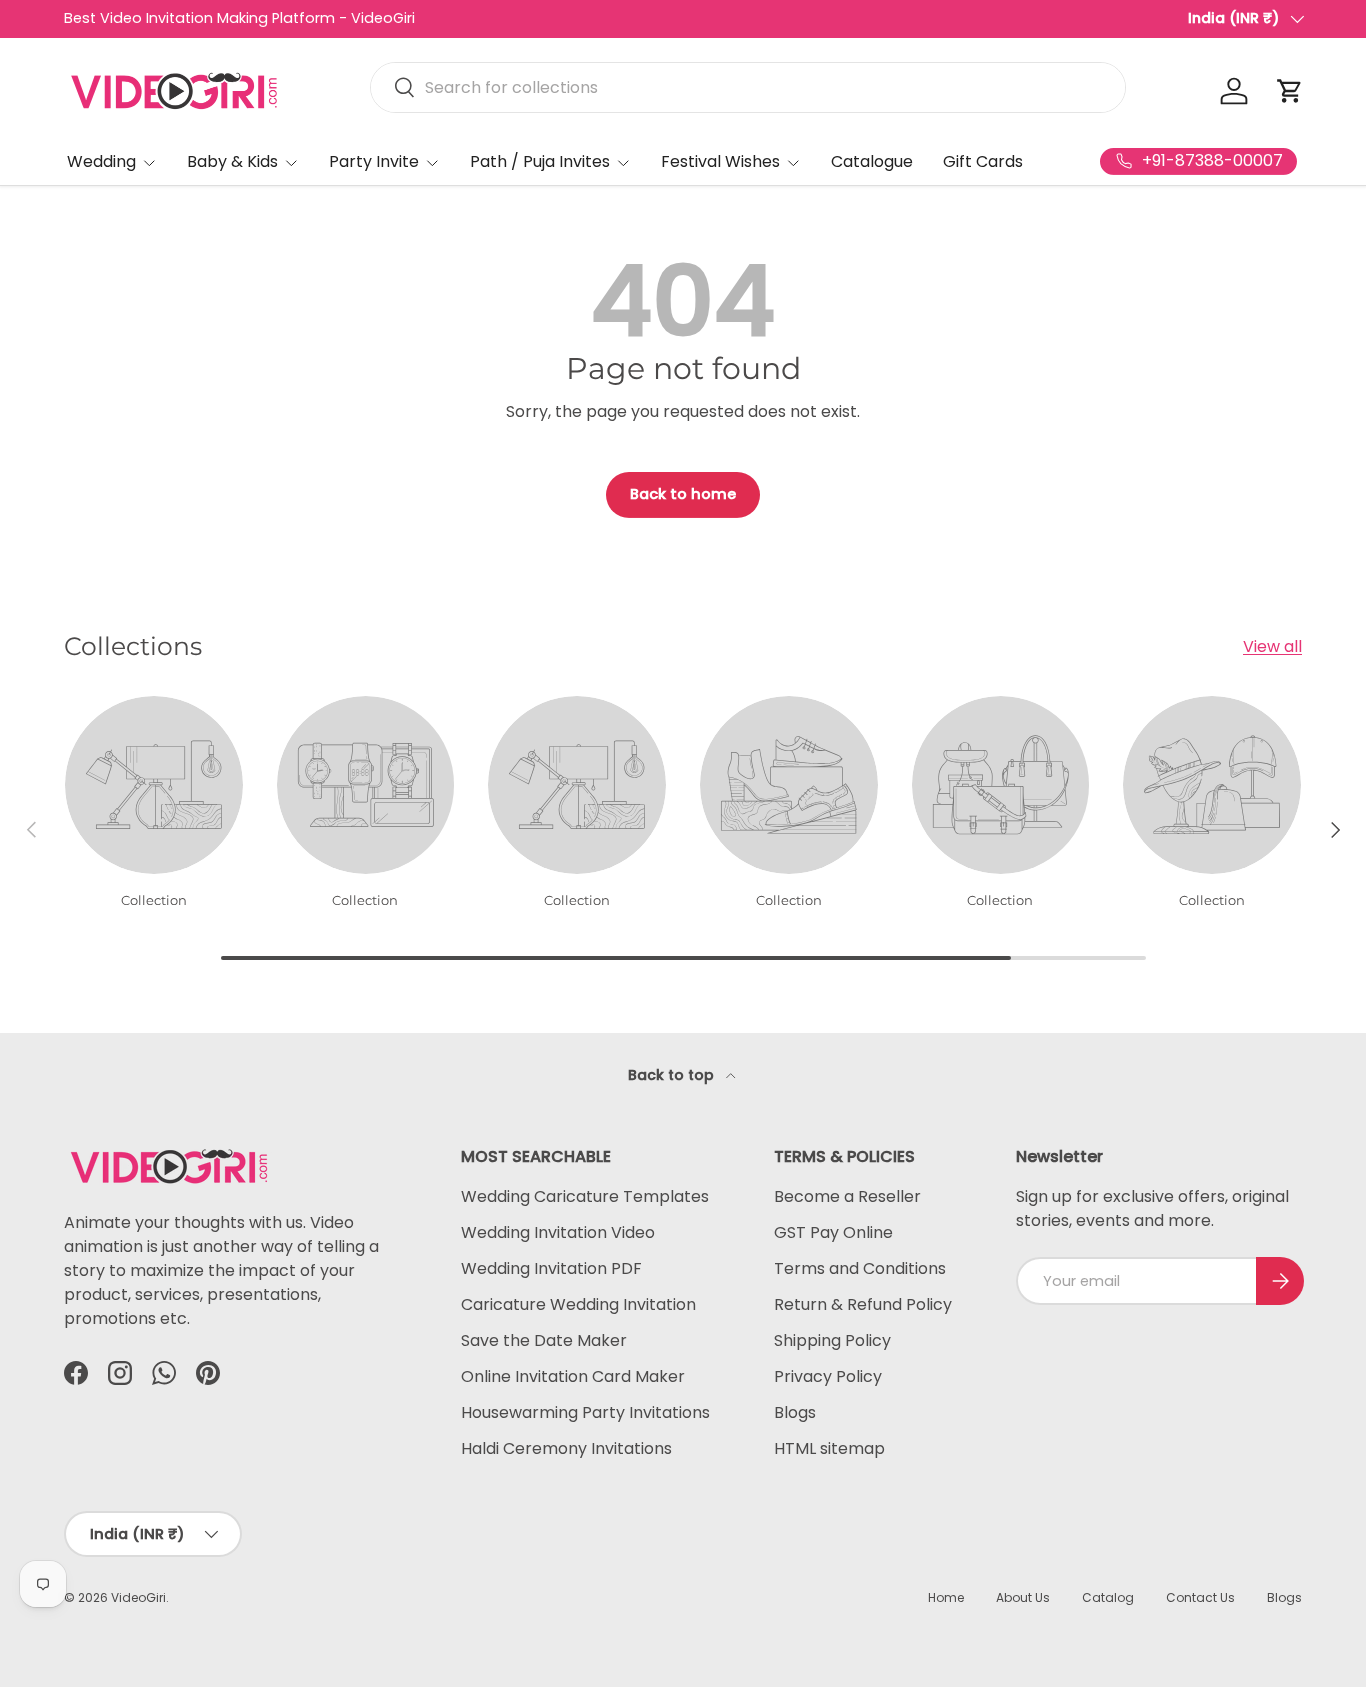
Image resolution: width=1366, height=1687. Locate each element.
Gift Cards (983, 161)
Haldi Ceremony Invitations (566, 1448)
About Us (1023, 1597)
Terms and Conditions (860, 1268)
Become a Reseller (847, 1196)
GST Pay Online (833, 1232)
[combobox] (748, 87)
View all (1272, 646)
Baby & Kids (232, 161)
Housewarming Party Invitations (585, 1412)
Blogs (795, 1412)
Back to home (683, 494)
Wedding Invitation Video (558, 1232)
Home (946, 1597)
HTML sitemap (829, 1448)
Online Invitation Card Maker (573, 1376)
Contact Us (1200, 1597)
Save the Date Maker (544, 1340)
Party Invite (374, 161)
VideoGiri (138, 1597)
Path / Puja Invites (540, 161)
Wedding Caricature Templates (585, 1196)
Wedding (101, 161)
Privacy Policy (828, 1376)
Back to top (673, 1075)
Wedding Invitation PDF (551, 1268)
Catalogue (872, 161)
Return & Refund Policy (863, 1304)
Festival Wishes (720, 161)
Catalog (1108, 1597)
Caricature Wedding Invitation (578, 1304)
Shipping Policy (832, 1340)
